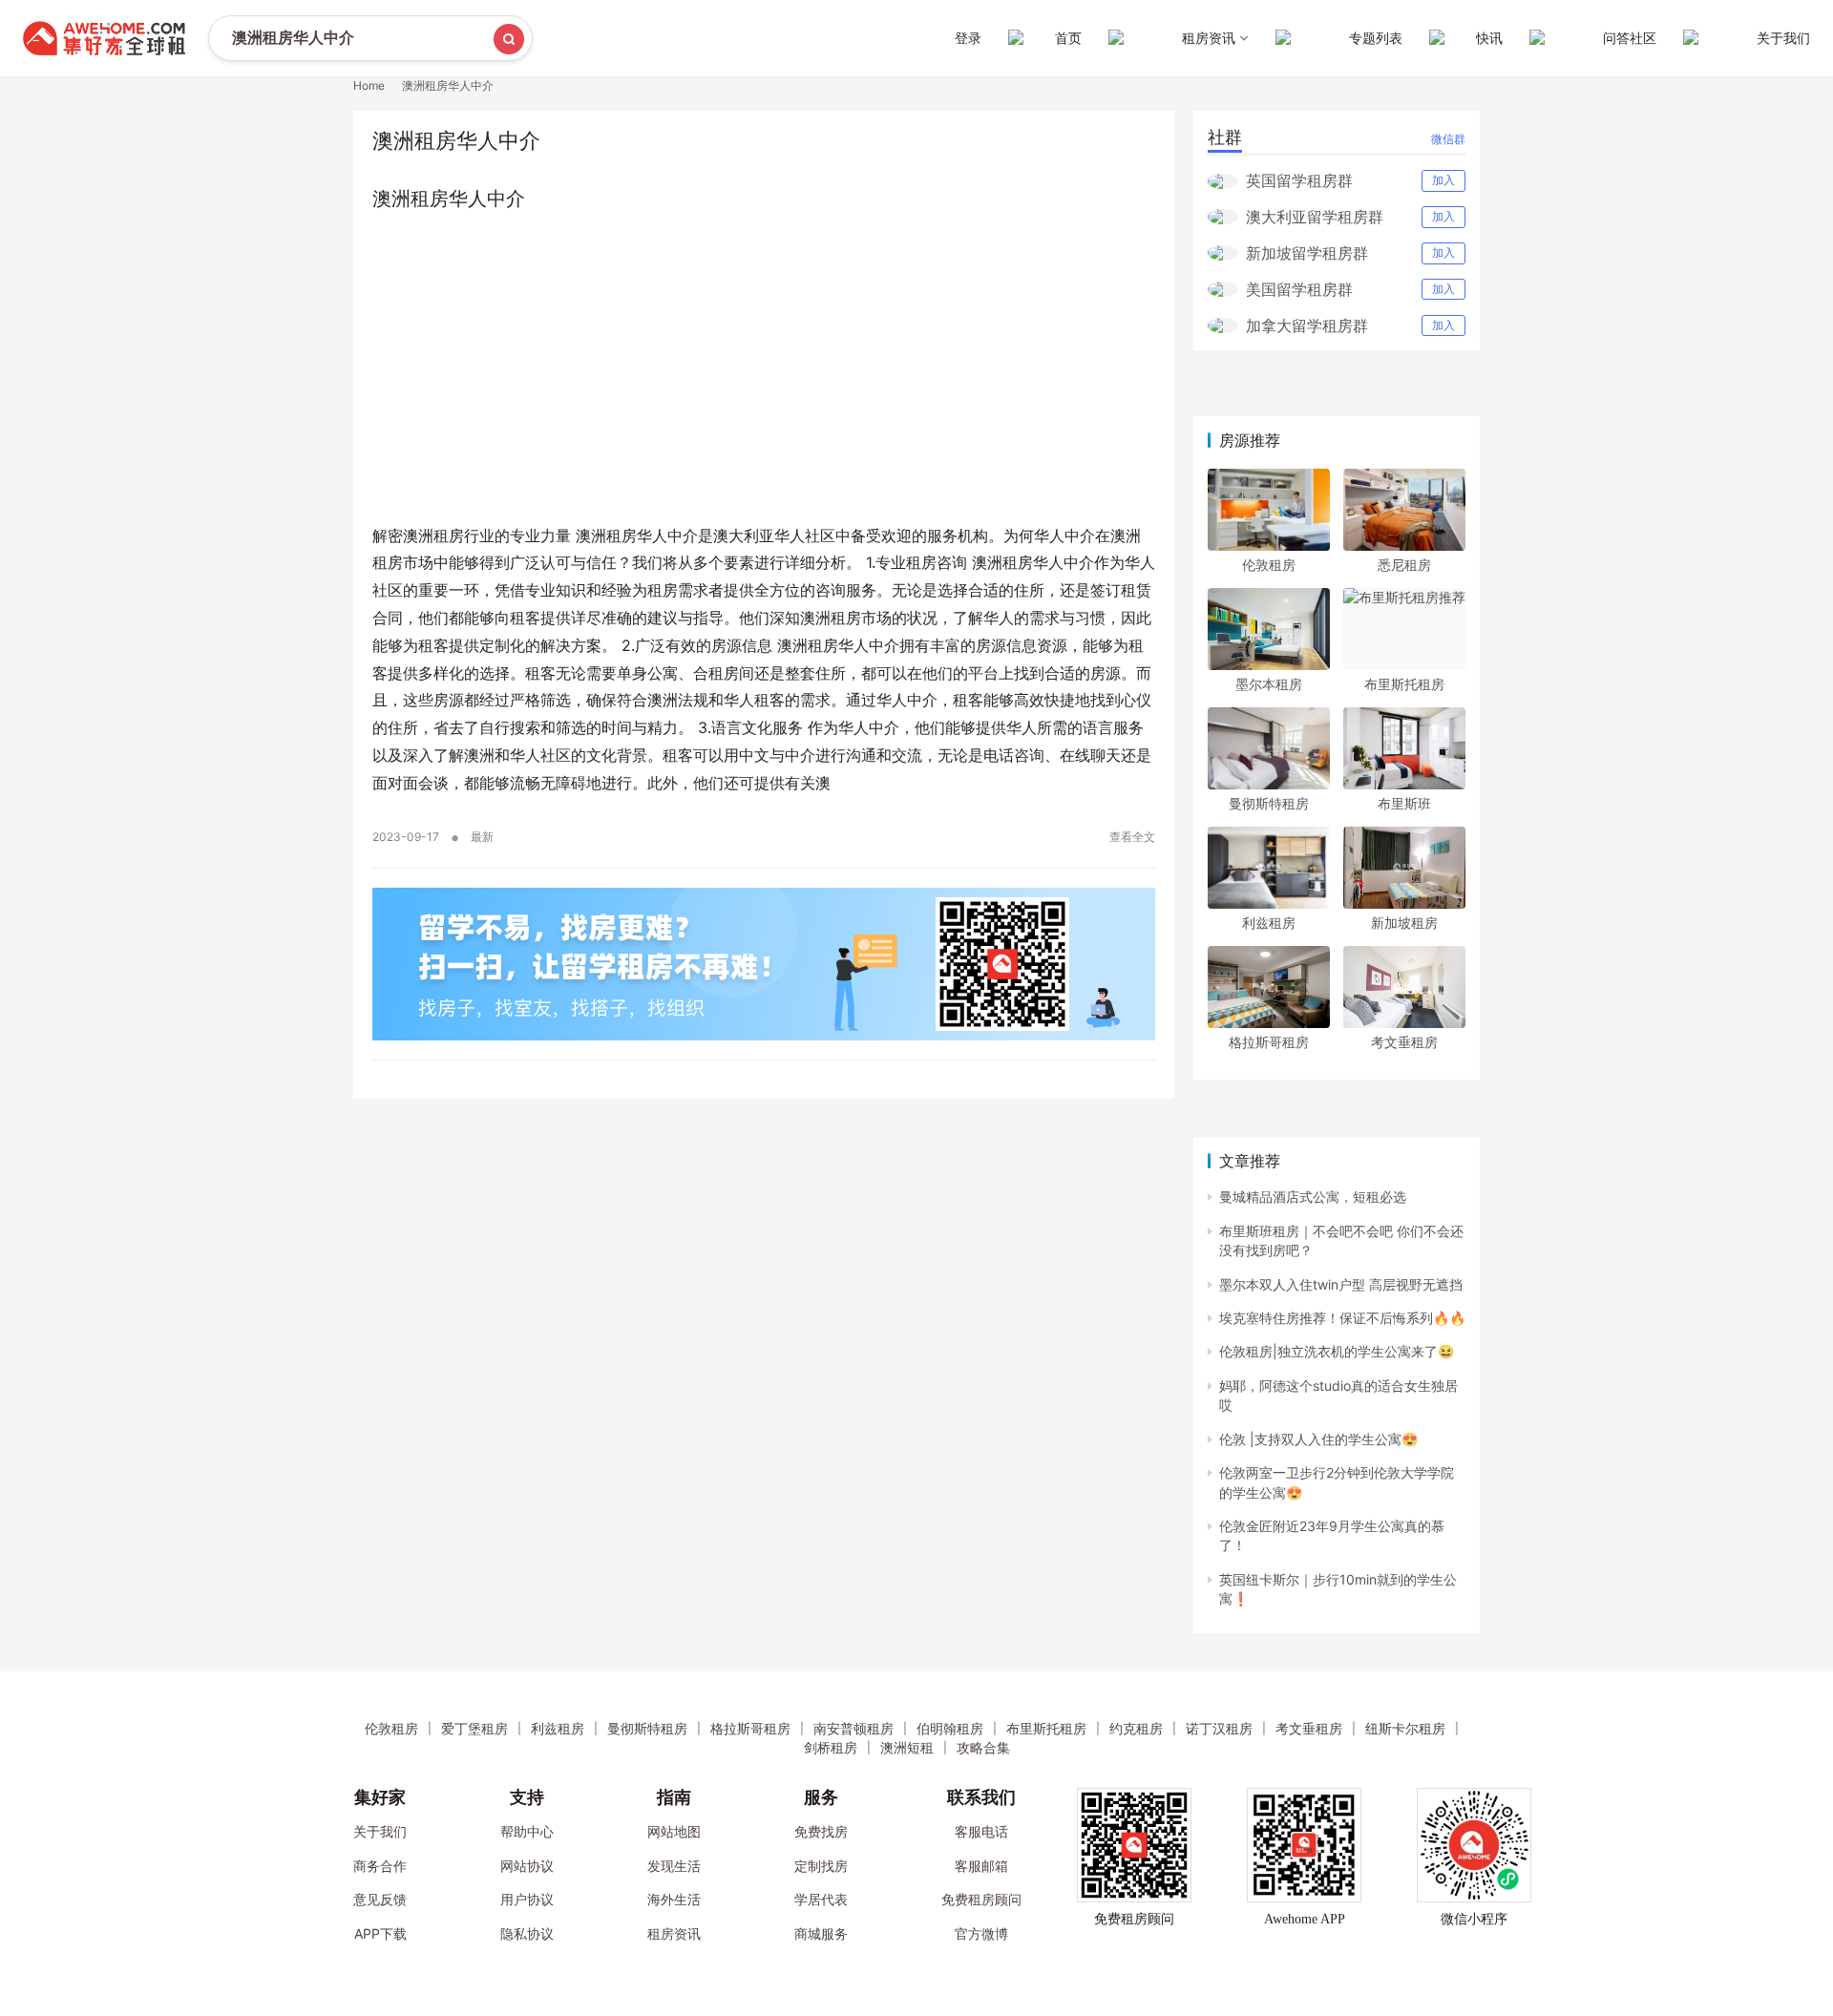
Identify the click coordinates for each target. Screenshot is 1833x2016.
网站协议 (527, 1866)
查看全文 (1132, 837)
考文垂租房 (1404, 1042)
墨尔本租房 (1269, 684)
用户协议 (527, 1899)
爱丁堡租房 (474, 1728)
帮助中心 (527, 1831)
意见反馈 (380, 1899)
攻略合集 (983, 1747)
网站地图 (674, 1831)
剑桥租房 (831, 1747)
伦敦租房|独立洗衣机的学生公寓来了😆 (1337, 1351)
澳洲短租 (907, 1747)
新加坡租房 (1404, 923)
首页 (1068, 38)
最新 (482, 837)
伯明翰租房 (950, 1728)
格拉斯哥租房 (1269, 1042)
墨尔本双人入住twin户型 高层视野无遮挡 (1341, 1284)
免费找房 (821, 1831)
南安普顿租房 (853, 1728)
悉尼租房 (1404, 565)
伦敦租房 (1269, 565)
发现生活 (674, 1866)
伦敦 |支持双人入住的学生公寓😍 (1318, 1439)
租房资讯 (674, 1933)
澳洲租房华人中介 (449, 199)
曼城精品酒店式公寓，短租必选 (1313, 1197)
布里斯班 (1404, 803)
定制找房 (821, 1866)
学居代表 (821, 1899)
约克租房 (1136, 1728)
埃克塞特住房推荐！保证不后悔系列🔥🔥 (1342, 1318)
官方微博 (981, 1933)
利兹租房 (1269, 923)
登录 (968, 38)
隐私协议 (527, 1933)
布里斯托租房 (1404, 684)
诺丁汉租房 (1219, 1728)
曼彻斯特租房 (1269, 803)
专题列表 (1376, 38)
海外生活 (674, 1899)
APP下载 (380, 1933)
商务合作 (380, 1866)
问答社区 (1630, 38)
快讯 (1489, 38)
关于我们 (1783, 38)
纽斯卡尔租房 (1405, 1728)
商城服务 (821, 1933)
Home (369, 85)
